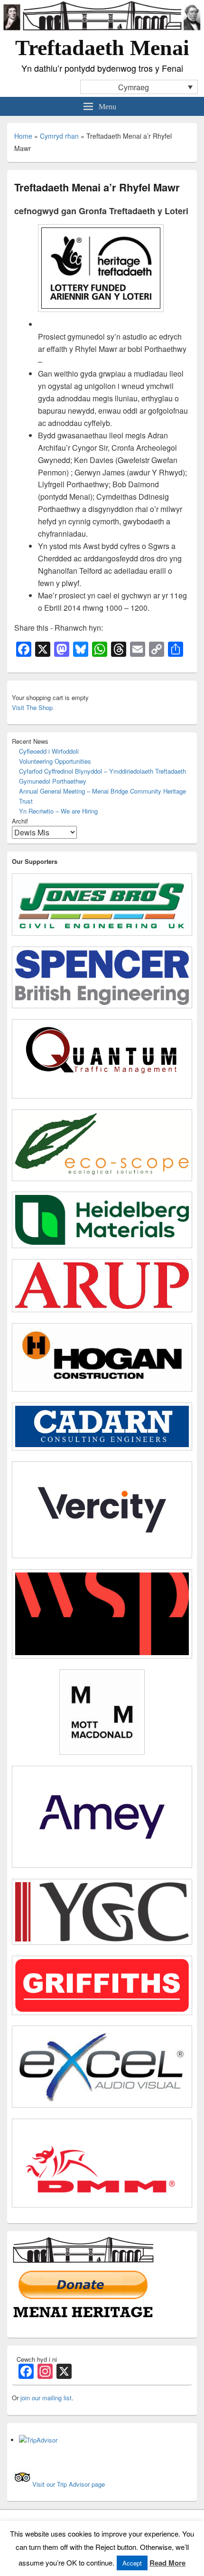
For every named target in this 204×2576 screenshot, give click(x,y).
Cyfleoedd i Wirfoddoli (49, 751)
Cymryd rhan (59, 136)
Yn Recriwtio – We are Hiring (58, 811)
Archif (20, 821)
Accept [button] (132, 2563)
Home (23, 136)
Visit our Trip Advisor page (69, 2484)
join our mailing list (46, 2398)
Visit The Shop (32, 707)
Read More (167, 2563)
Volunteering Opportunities (55, 761)
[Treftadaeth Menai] (102, 29)
